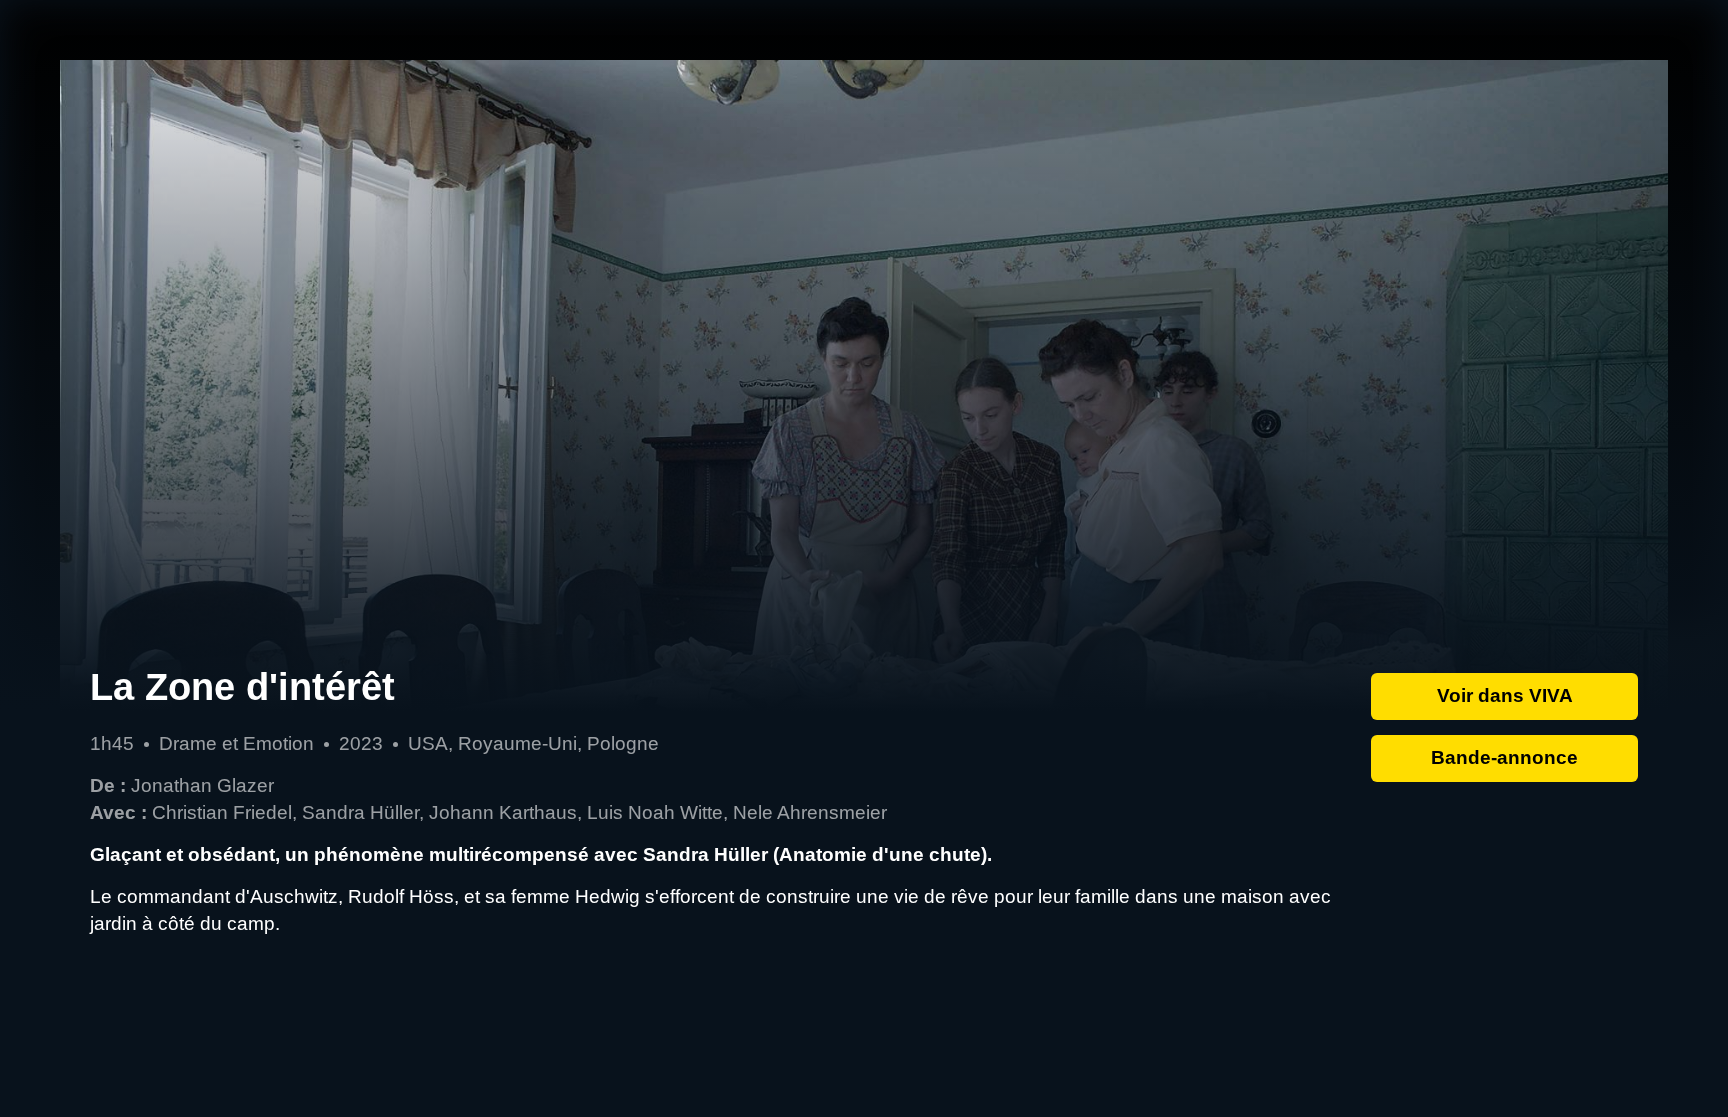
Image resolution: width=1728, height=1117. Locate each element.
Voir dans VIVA (1505, 695)
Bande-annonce (1504, 757)
